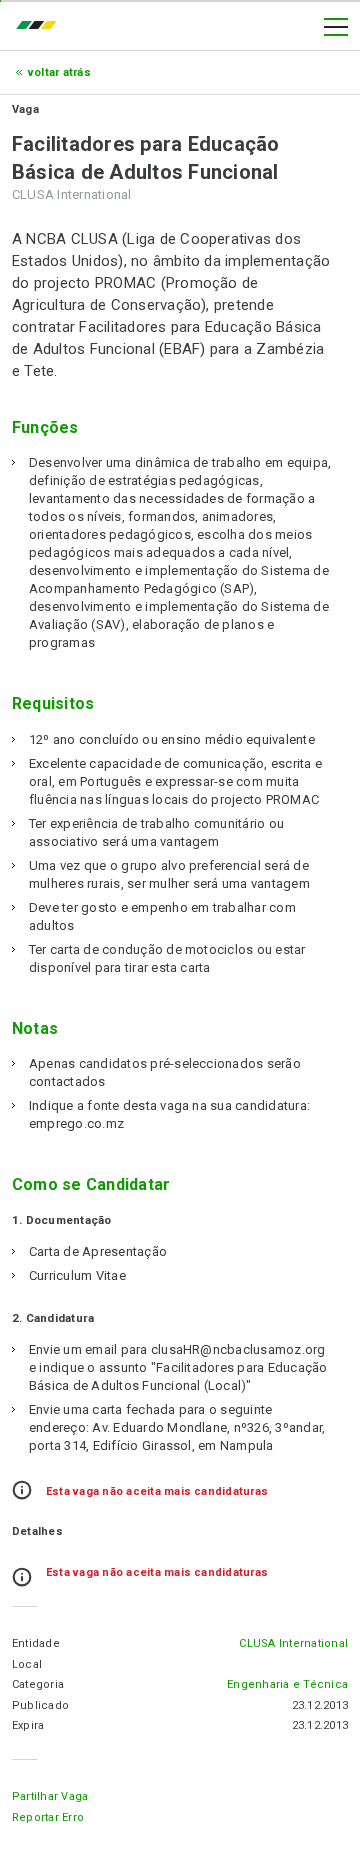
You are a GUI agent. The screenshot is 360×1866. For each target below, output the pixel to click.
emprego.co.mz (41, 27)
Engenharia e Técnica (287, 1684)
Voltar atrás (59, 72)
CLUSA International (293, 1643)
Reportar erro (48, 1817)
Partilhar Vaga (50, 1796)
